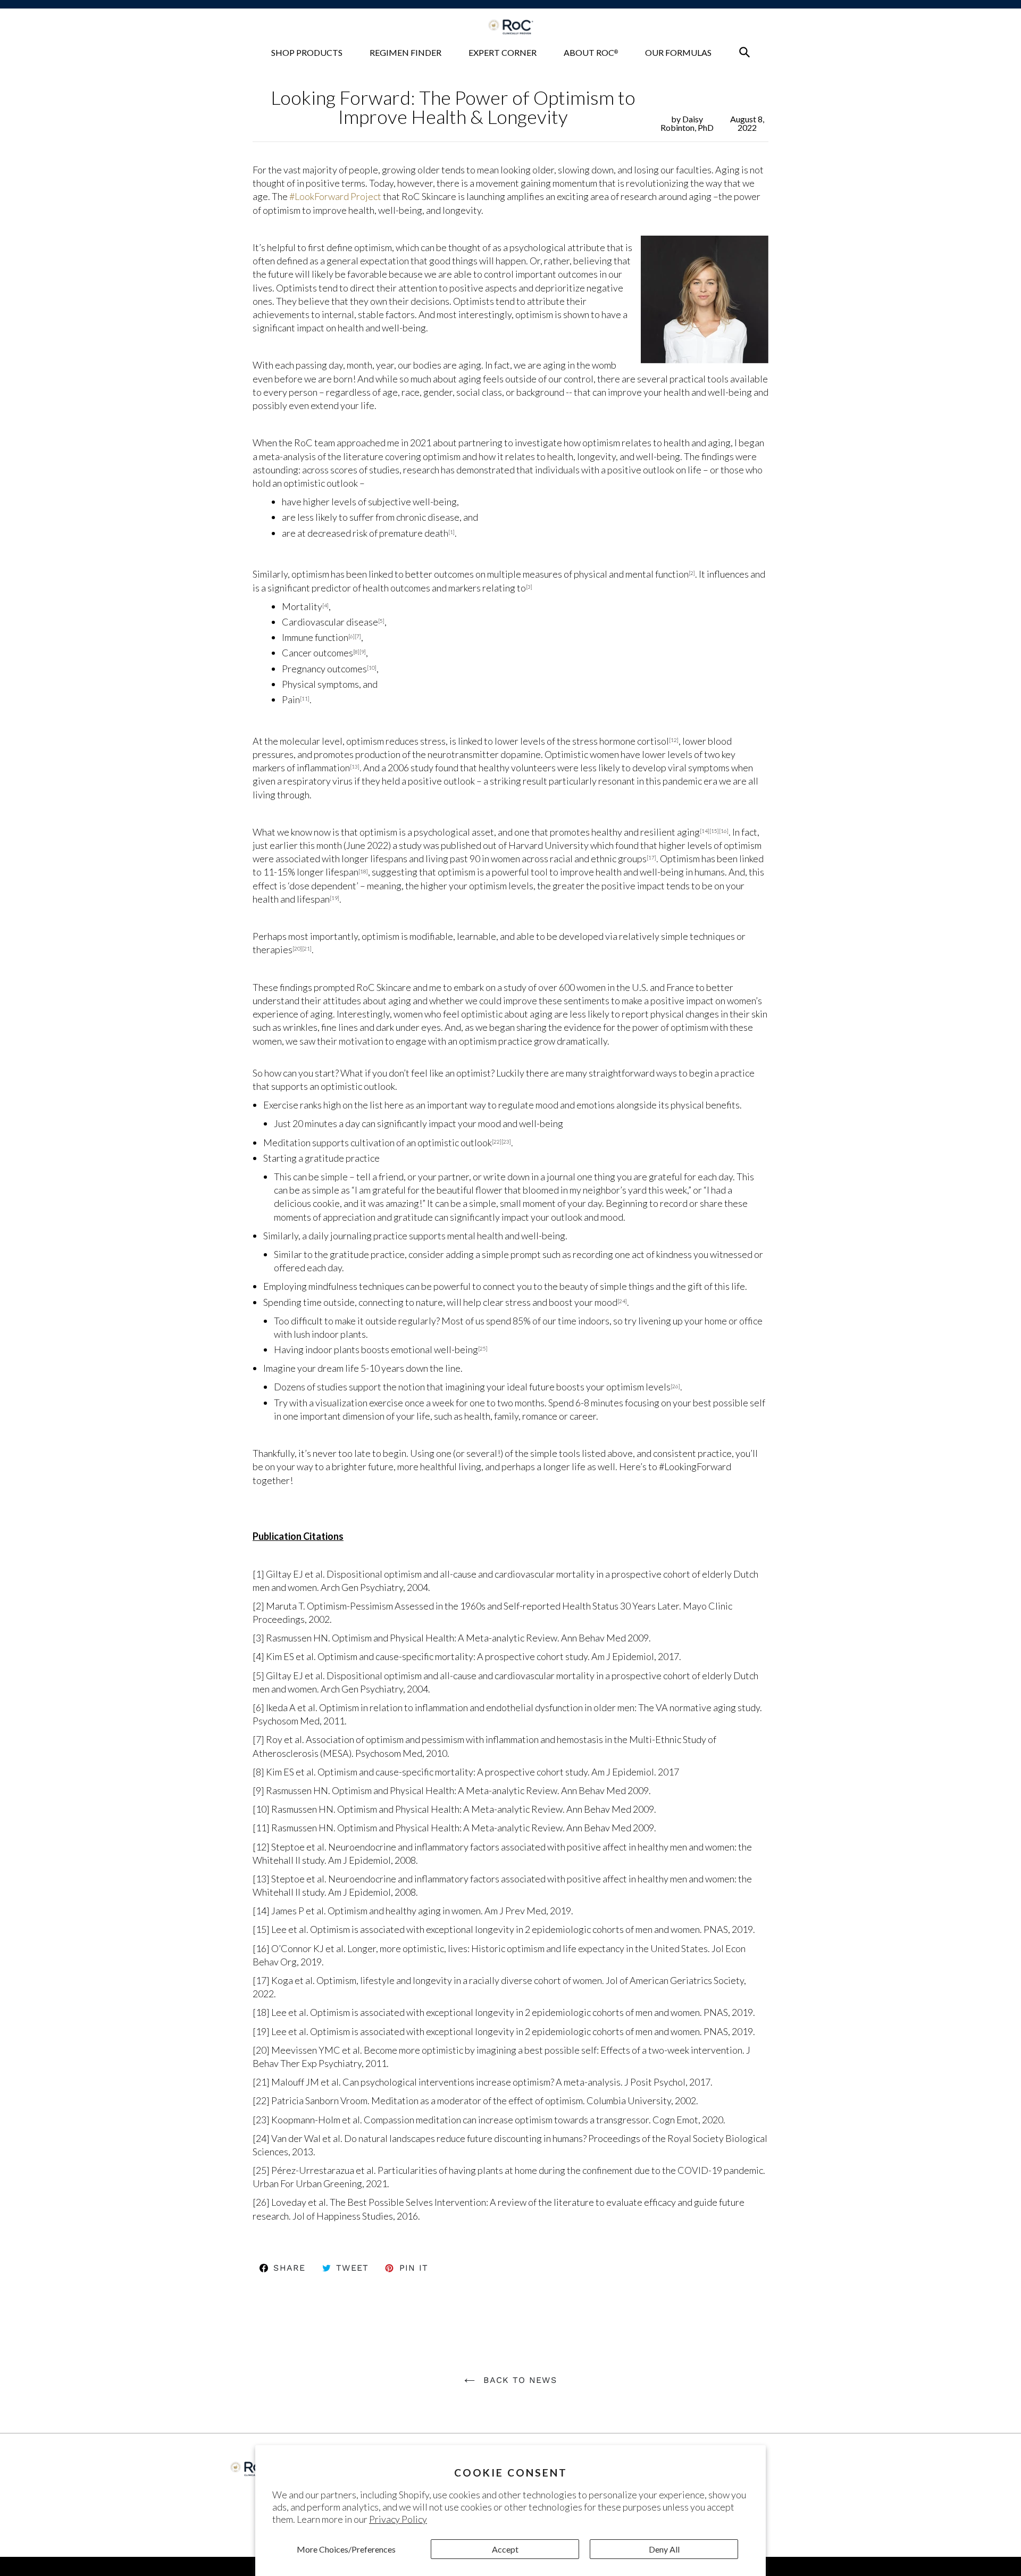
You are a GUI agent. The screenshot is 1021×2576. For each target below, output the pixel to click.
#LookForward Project (335, 196)
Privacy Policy (398, 2519)
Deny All (664, 2549)
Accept (505, 2549)
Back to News (518, 2380)
